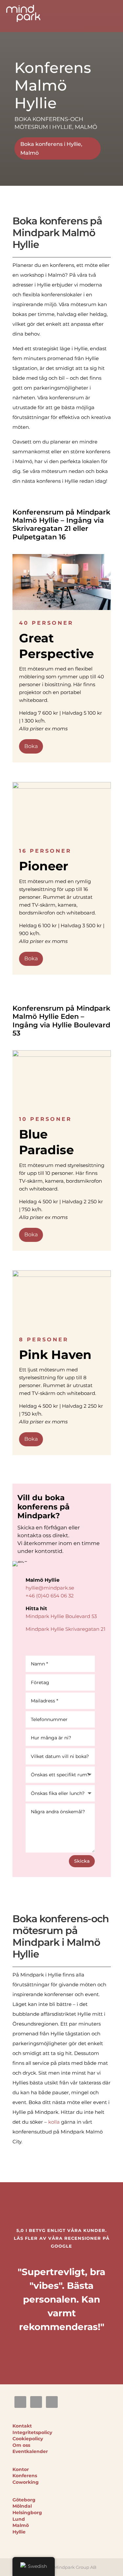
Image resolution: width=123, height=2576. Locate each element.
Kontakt (22, 2426)
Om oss (21, 2445)
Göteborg (24, 2500)
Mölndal (22, 2506)
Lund (19, 2519)
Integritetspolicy (32, 2432)
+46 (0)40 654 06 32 (50, 1596)
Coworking (26, 2482)
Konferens (25, 2476)
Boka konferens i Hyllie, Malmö (51, 148)
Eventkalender (30, 2451)
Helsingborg (27, 2513)
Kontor (21, 2469)
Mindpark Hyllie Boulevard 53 (61, 1616)
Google (61, 2246)
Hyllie (19, 2532)
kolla (54, 2122)
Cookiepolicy (28, 2439)
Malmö (21, 2525)
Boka (31, 746)
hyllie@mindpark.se (50, 1588)
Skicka (82, 1861)
